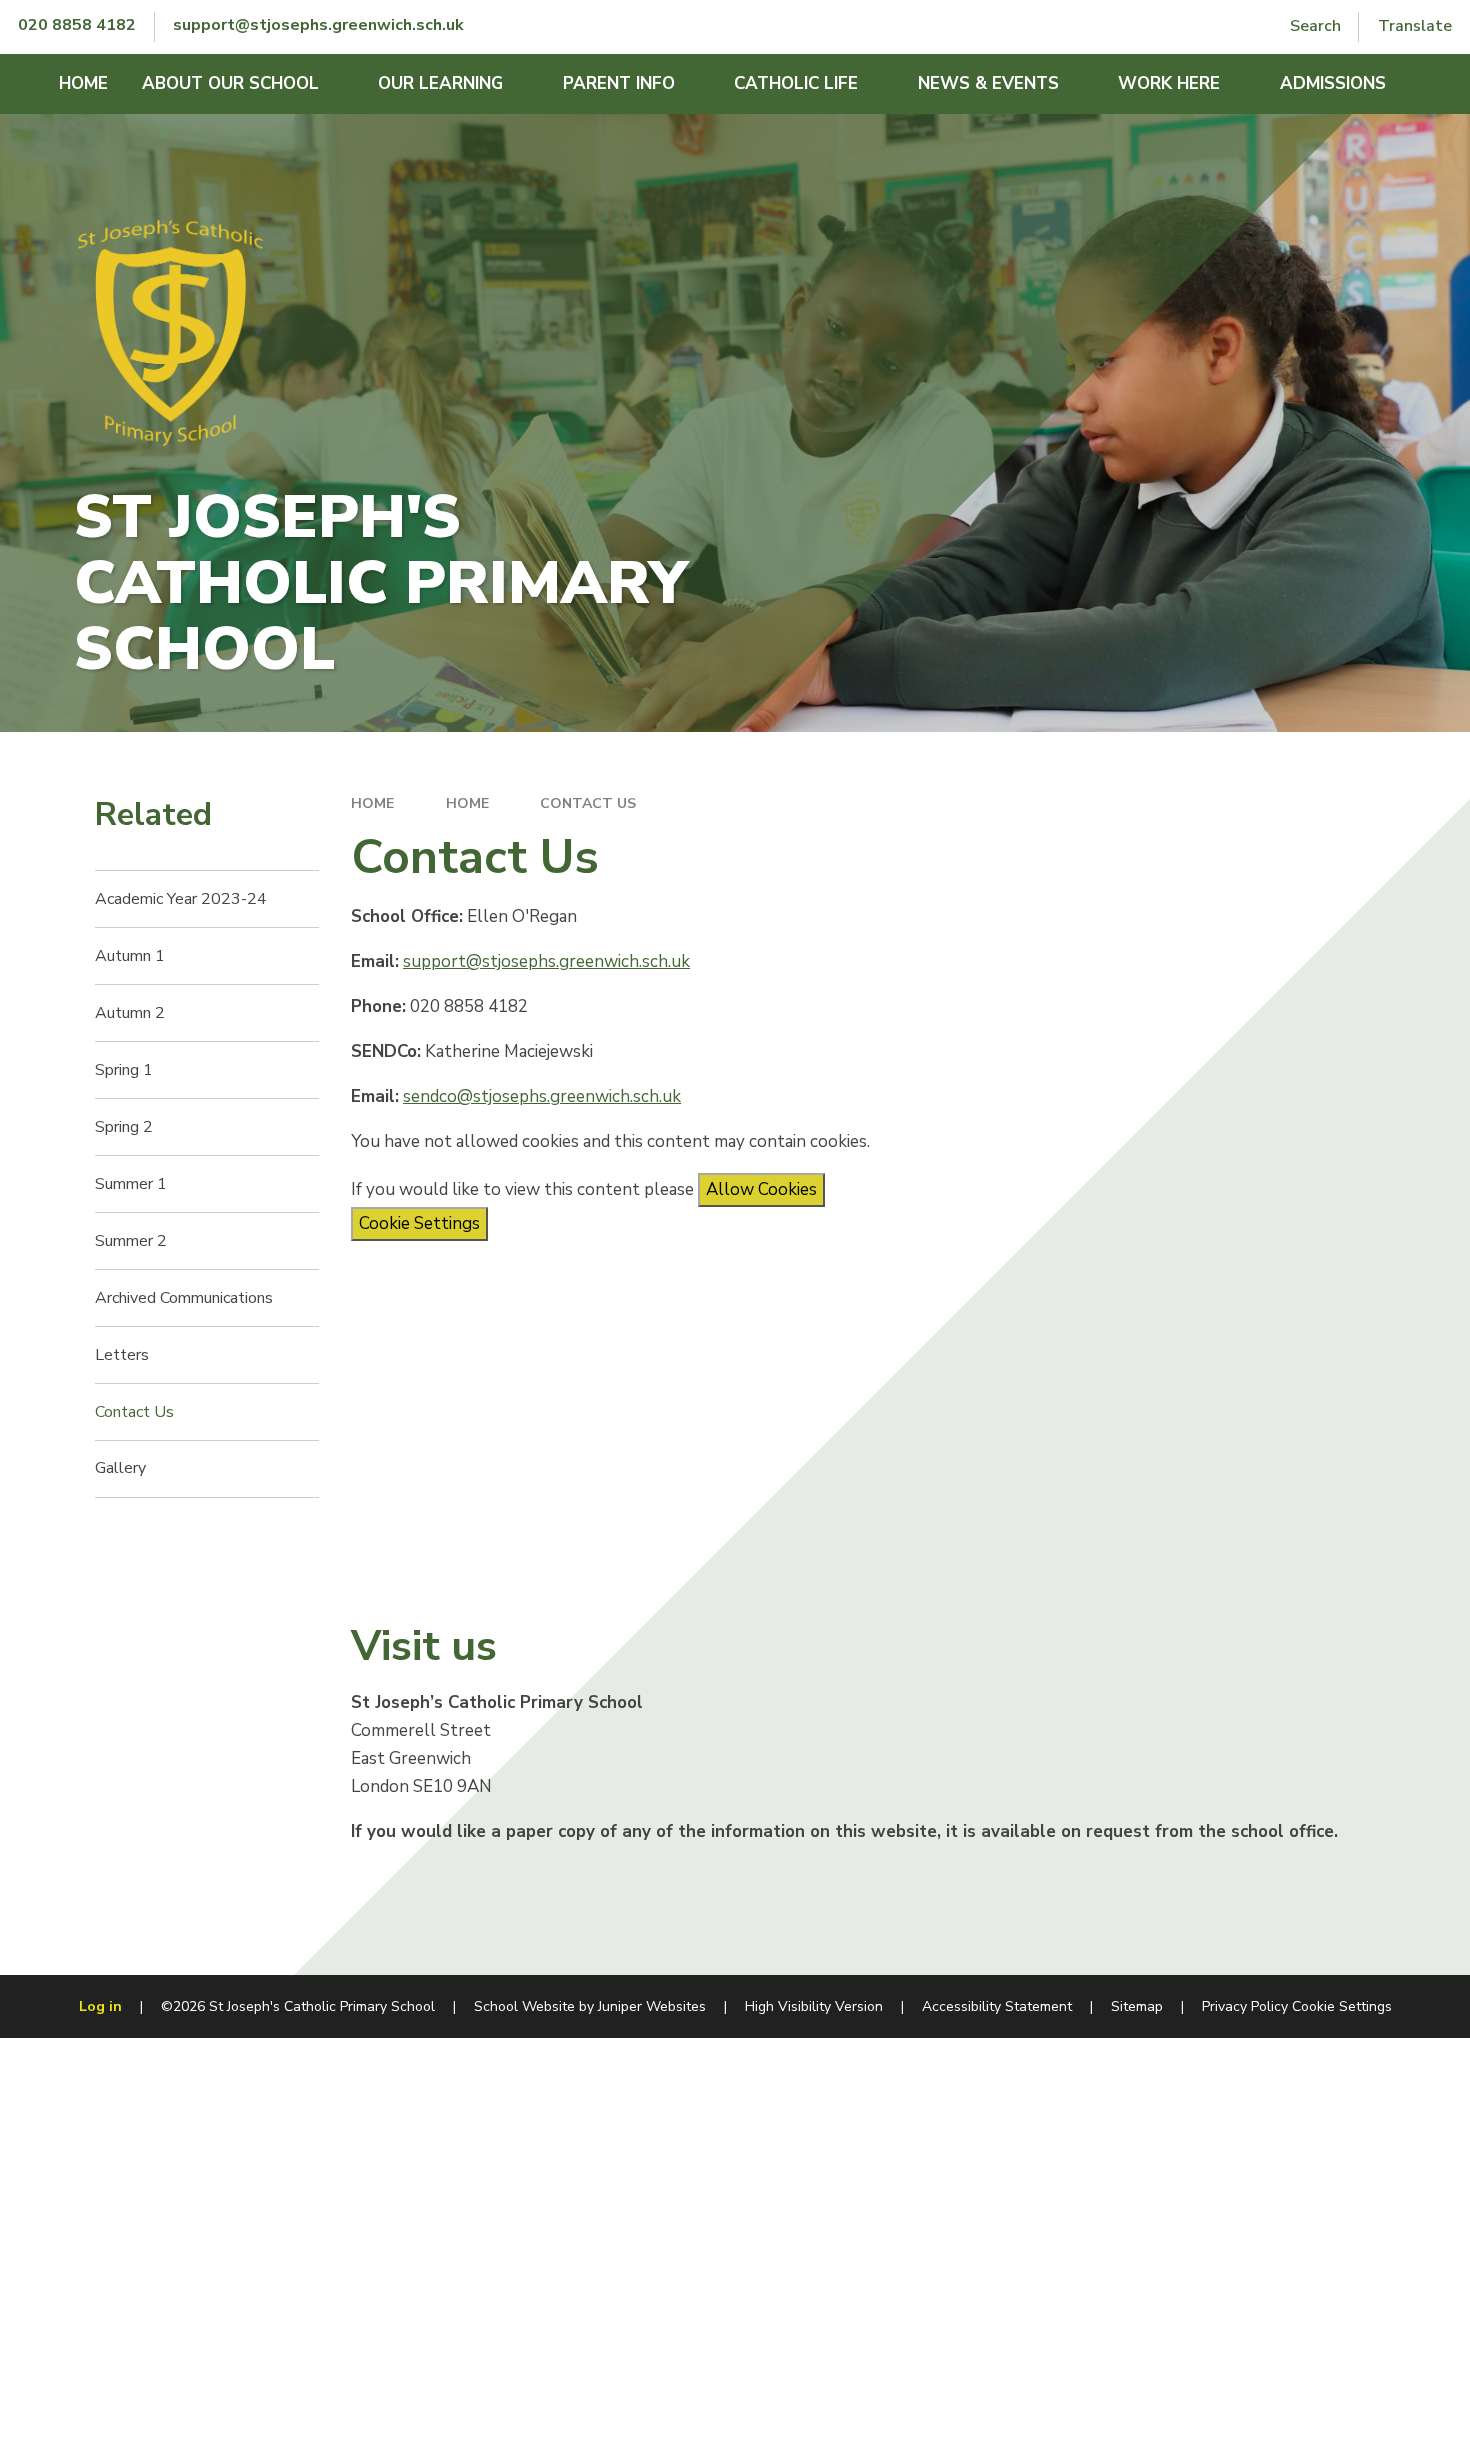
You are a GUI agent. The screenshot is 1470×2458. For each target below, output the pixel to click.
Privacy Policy (1245, 2006)
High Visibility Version (814, 2006)
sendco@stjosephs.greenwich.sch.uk (542, 1096)
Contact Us (588, 803)
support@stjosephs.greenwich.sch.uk (546, 961)
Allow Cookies (761, 1189)
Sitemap (1137, 2006)
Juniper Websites (652, 2006)
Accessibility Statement (997, 2006)
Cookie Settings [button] (1342, 2006)
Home (372, 803)
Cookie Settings (419, 1223)
